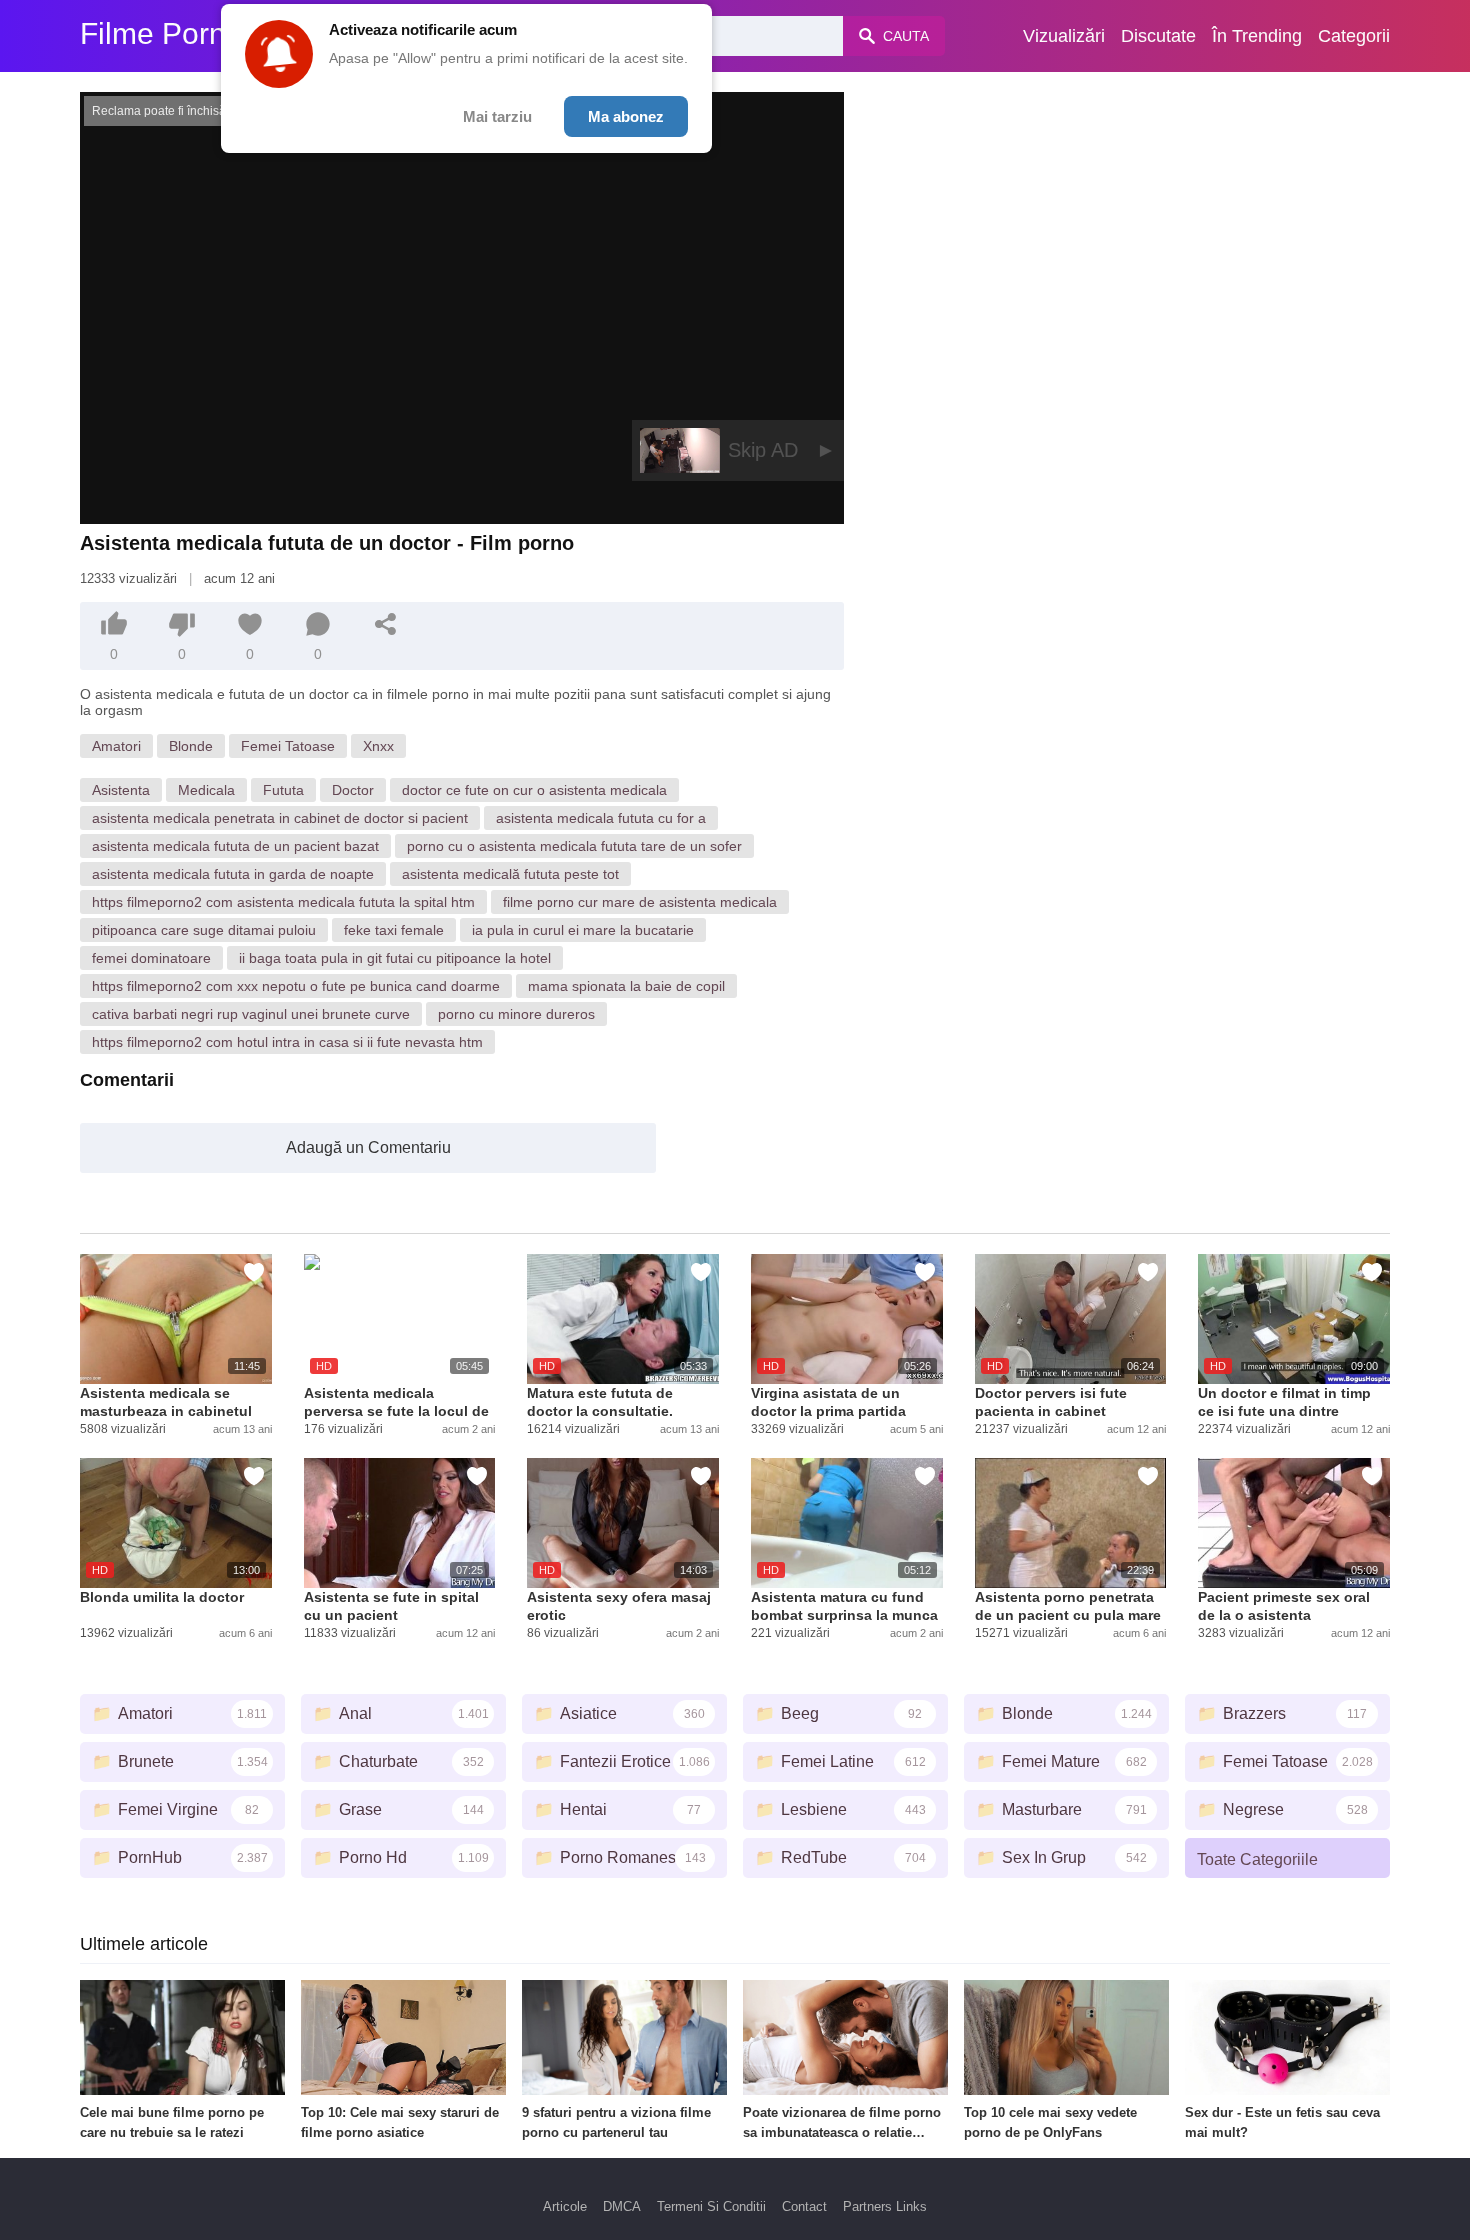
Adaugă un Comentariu (368, 1147)
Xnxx (378, 746)
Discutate (1158, 36)
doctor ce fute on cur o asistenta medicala (534, 790)
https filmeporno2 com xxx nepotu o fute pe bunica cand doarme (296, 986)
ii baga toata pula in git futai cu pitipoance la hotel (395, 958)
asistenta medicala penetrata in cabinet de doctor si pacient (280, 818)
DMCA (622, 2206)
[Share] (386, 624)
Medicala (206, 790)
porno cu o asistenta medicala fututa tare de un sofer (574, 846)
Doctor (353, 790)
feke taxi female (394, 930)
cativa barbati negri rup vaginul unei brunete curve (251, 1014)
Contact (804, 2206)
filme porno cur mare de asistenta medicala (640, 902)
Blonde (191, 746)
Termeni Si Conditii (711, 2206)
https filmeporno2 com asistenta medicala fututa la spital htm (283, 902)
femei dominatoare (151, 958)
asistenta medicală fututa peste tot (510, 874)
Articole (565, 2206)
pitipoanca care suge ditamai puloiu (204, 930)
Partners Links (885, 2206)
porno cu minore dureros (516, 1014)
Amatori (116, 746)
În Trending (1257, 36)
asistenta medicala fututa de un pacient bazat (235, 846)
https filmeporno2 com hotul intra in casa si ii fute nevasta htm (287, 1042)
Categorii (1354, 36)
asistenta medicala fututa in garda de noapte (233, 874)
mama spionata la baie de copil (626, 986)
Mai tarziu (497, 116)
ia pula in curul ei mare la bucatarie (583, 930)
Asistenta (121, 790)
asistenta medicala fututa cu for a (601, 818)
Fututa (283, 790)
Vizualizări (1064, 36)
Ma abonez (626, 116)
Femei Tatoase (288, 746)
